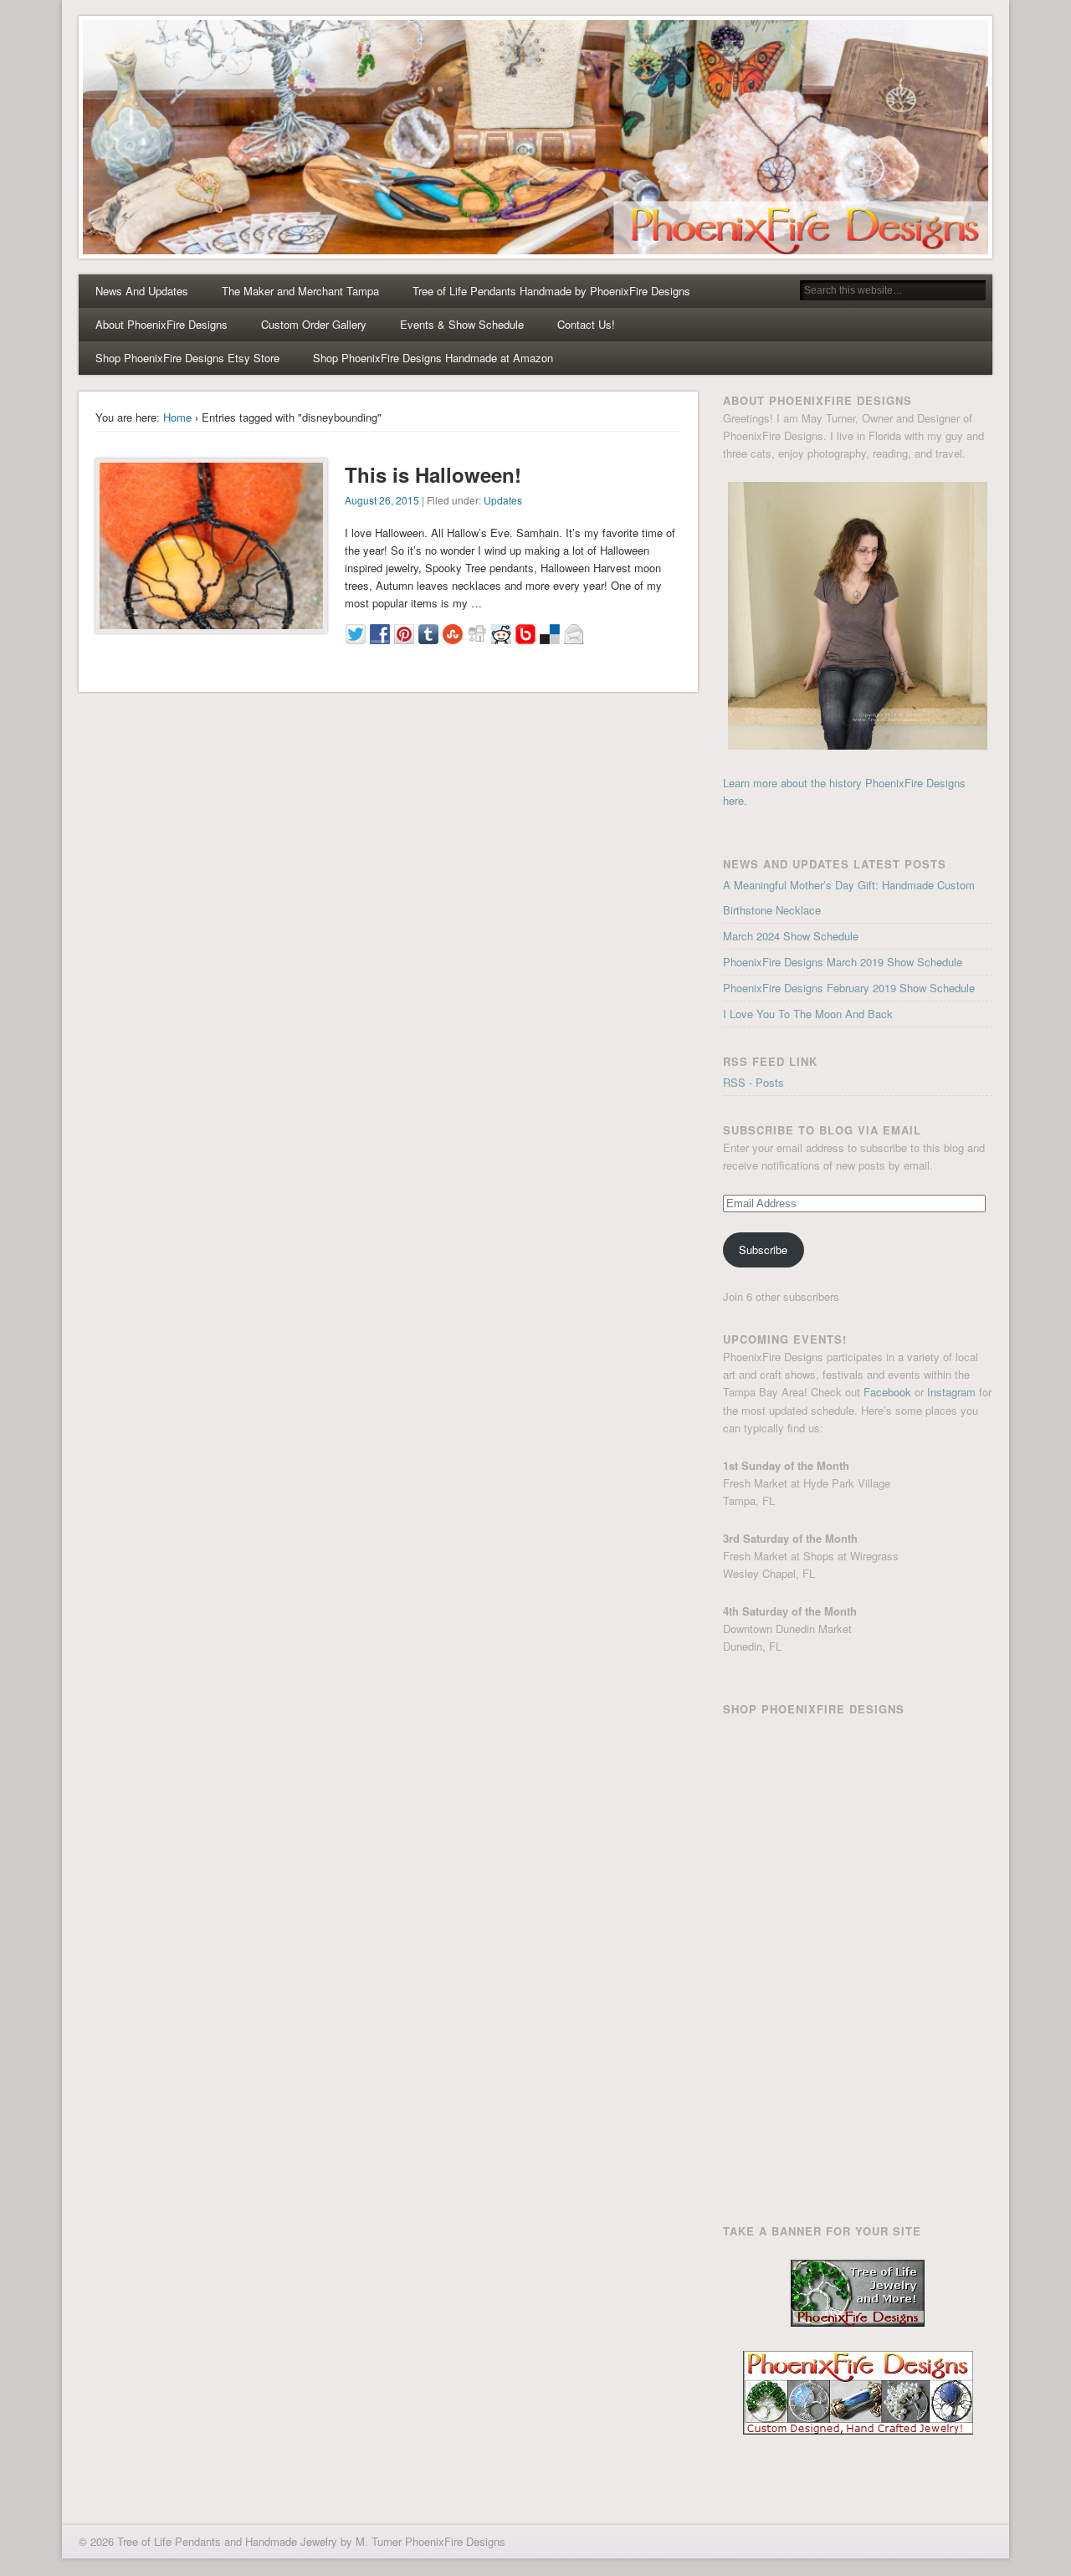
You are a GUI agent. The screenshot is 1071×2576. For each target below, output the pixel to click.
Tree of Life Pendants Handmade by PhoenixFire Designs (551, 291)
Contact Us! (586, 324)
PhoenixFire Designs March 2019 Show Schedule (843, 962)
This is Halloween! (433, 474)
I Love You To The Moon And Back (808, 1014)
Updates (503, 500)
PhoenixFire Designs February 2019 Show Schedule (849, 988)
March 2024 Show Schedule (791, 936)
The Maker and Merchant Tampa (300, 291)
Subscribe (763, 1250)
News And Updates (142, 291)
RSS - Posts (753, 1082)
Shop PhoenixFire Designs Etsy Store (187, 358)
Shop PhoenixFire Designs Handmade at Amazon (433, 358)
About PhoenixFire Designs (161, 324)
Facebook (887, 1392)
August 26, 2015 (382, 500)
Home (177, 417)
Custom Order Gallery (314, 324)
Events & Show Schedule (462, 324)
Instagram (951, 1392)
